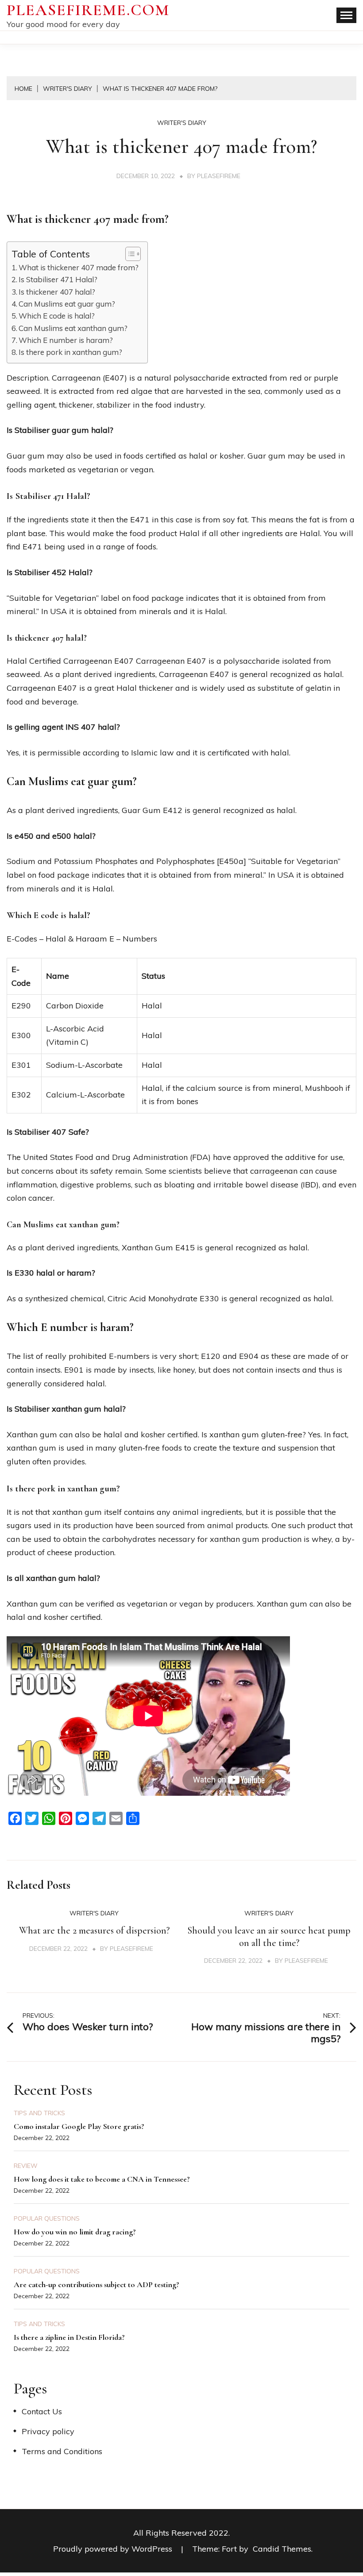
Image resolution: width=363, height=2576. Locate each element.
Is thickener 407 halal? (57, 292)
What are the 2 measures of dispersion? (94, 1930)
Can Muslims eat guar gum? (67, 304)
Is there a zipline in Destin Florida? (69, 2337)
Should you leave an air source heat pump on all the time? (269, 1937)
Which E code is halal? (57, 316)
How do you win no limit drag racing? (75, 2232)
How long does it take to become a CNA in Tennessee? (102, 2179)
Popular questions (47, 2218)
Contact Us (42, 2411)
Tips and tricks (39, 2113)
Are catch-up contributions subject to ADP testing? (97, 2284)
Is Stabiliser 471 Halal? (58, 279)
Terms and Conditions (62, 2451)
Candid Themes (282, 2549)
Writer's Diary (182, 123)
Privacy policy (48, 2431)
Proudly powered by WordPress (114, 2549)
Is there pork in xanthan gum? (70, 352)
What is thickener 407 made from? (79, 267)
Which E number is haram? (66, 340)
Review (26, 2166)
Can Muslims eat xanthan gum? (73, 328)
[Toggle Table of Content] (129, 254)
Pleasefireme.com (88, 10)
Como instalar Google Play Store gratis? (79, 2126)
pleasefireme (219, 176)
